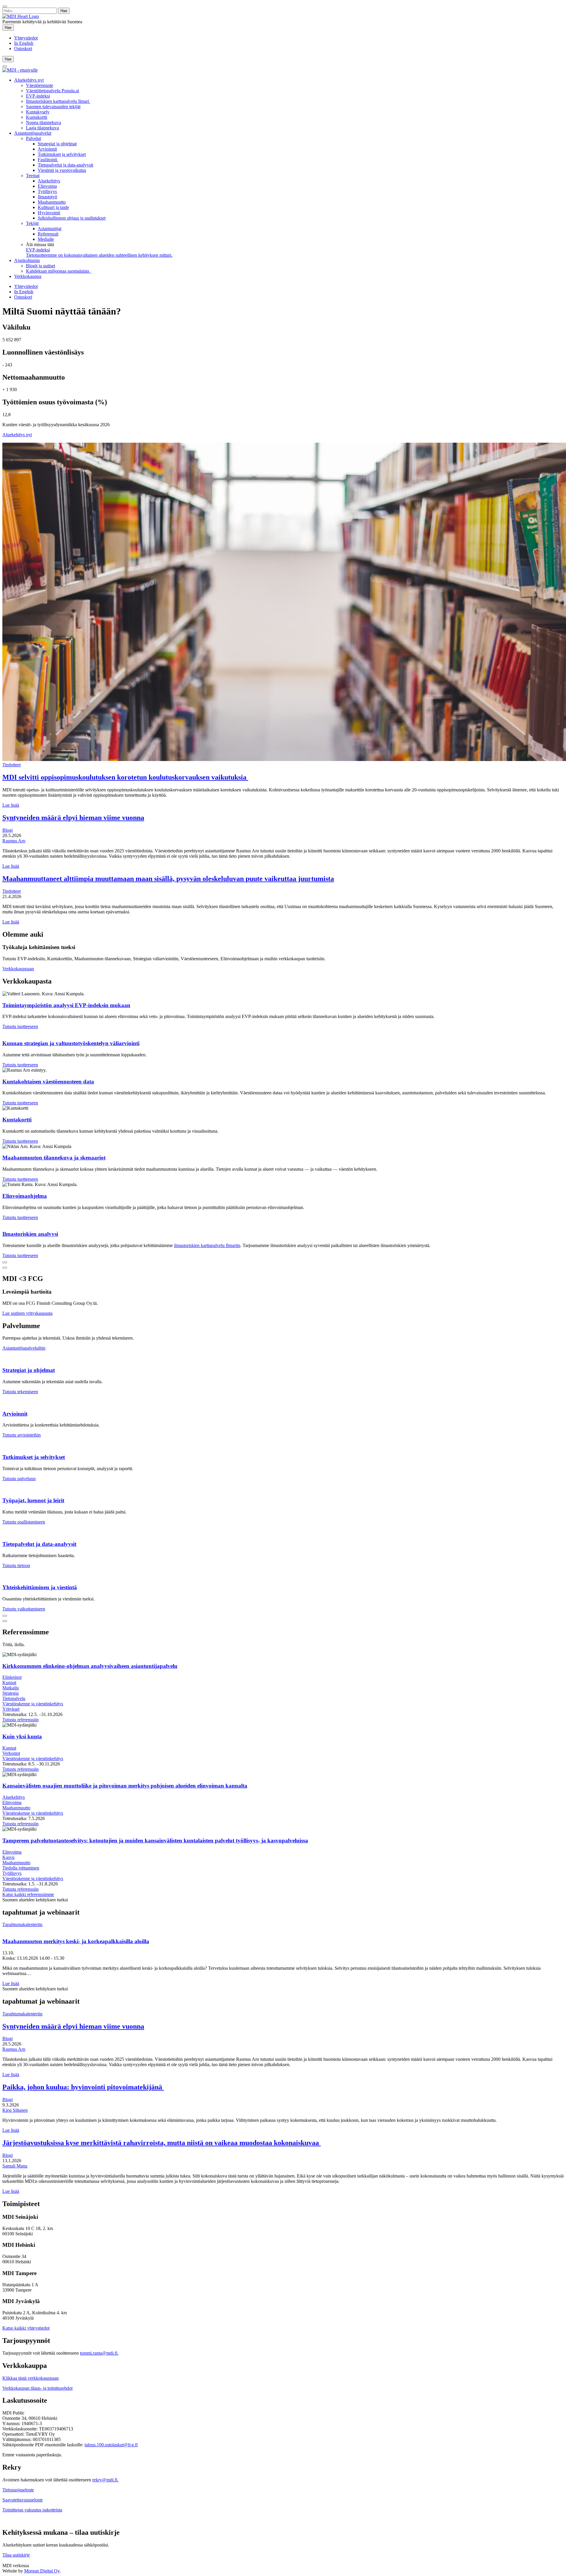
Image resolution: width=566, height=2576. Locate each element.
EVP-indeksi (38, 96)
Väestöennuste (40, 85)
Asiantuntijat (50, 229)
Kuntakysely (38, 112)
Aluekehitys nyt (29, 80)
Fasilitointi (48, 160)
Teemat (33, 176)
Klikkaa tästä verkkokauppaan (31, 2378)
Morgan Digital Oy (42, 2571)
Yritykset (11, 1709)
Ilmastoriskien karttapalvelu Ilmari (58, 101)
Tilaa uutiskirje (16, 2555)
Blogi (8, 830)
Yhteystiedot (26, 38)
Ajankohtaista (27, 260)
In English (24, 43)
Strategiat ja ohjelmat (57, 144)
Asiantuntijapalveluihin (24, 1348)
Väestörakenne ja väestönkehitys (33, 1704)
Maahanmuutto (52, 202)
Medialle (46, 239)
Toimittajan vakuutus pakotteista (32, 2510)
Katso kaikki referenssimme (28, 1894)
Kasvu (8, 1857)
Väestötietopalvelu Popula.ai (52, 91)
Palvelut (33, 138)
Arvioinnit (47, 149)
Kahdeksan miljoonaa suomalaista (59, 271)
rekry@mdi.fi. (105, 2480)
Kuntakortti (37, 117)
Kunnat (9, 1683)
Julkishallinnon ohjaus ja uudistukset (72, 218)
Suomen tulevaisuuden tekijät (53, 107)
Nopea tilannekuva (43, 122)
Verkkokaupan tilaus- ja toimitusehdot (37, 2388)
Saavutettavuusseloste (23, 2500)
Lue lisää (11, 805)
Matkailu (11, 1688)
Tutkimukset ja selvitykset (62, 154)
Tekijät (32, 223)
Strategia (10, 1693)
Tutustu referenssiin (20, 1720)
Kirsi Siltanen (15, 2110)
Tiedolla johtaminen (21, 1868)
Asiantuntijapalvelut (33, 133)
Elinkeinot (12, 1677)
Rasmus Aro (14, 841)
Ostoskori (23, 48)
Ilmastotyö (47, 197)
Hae (9, 27)
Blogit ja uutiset (41, 266)
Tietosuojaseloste (18, 2490)
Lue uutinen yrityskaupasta (27, 1313)
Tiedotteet (11, 765)
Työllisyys (47, 191)
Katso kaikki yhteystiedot (26, 2328)
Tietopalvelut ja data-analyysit (65, 165)
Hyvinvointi (49, 213)
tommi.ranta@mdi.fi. (99, 2353)
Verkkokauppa (28, 276)
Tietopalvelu (14, 1698)
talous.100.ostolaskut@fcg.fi (111, 2445)
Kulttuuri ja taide (53, 207)
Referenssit (48, 234)
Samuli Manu (15, 2166)
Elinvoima (47, 186)
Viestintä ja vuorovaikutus (62, 170)
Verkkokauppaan (18, 969)
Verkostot (11, 1753)
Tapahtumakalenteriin (22, 1924)
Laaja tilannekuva (42, 128)
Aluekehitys (49, 181)
